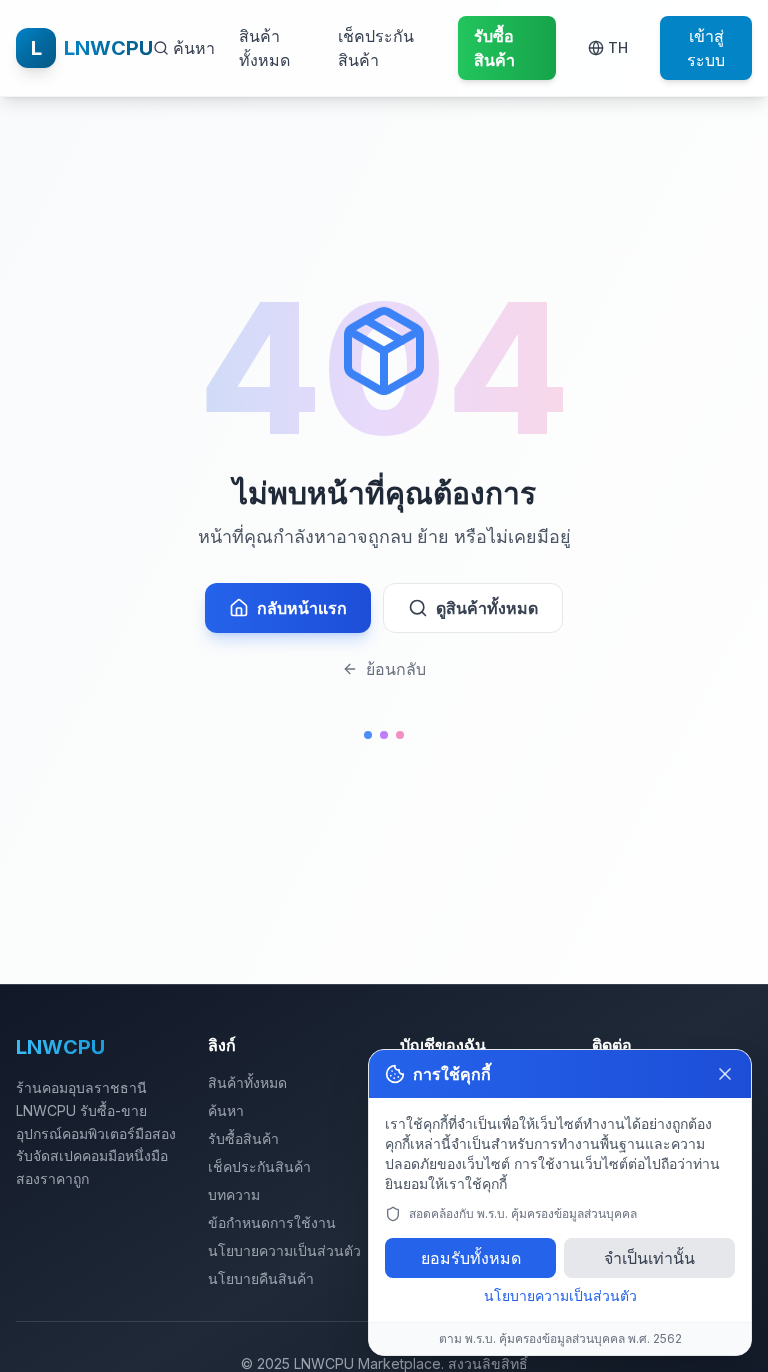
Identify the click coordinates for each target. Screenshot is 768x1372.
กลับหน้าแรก (302, 608)
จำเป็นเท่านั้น (649, 1258)
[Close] (725, 1074)
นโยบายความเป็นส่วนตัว (284, 1250)
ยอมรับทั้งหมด (471, 1258)
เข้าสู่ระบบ (706, 48)
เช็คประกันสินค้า (376, 48)
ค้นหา (226, 1110)
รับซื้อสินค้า (243, 1138)
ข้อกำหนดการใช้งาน (272, 1222)
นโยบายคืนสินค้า (261, 1278)
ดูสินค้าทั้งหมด (487, 608)
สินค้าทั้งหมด (264, 48)
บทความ (234, 1194)
